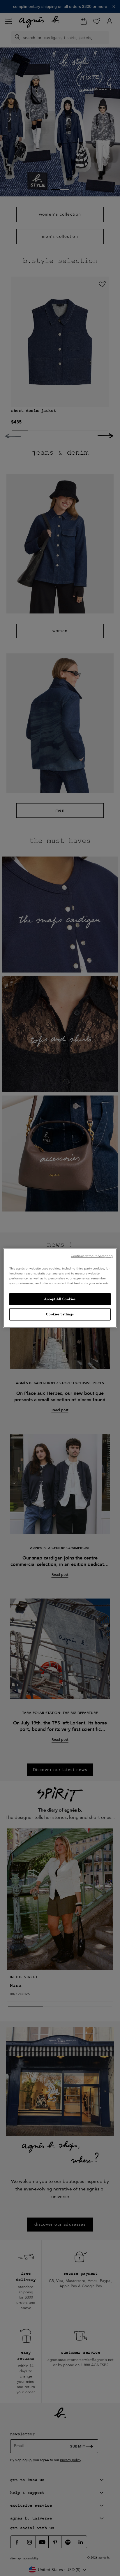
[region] (60, 1288)
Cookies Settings (60, 1314)
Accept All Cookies (60, 1299)
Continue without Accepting (92, 1256)
